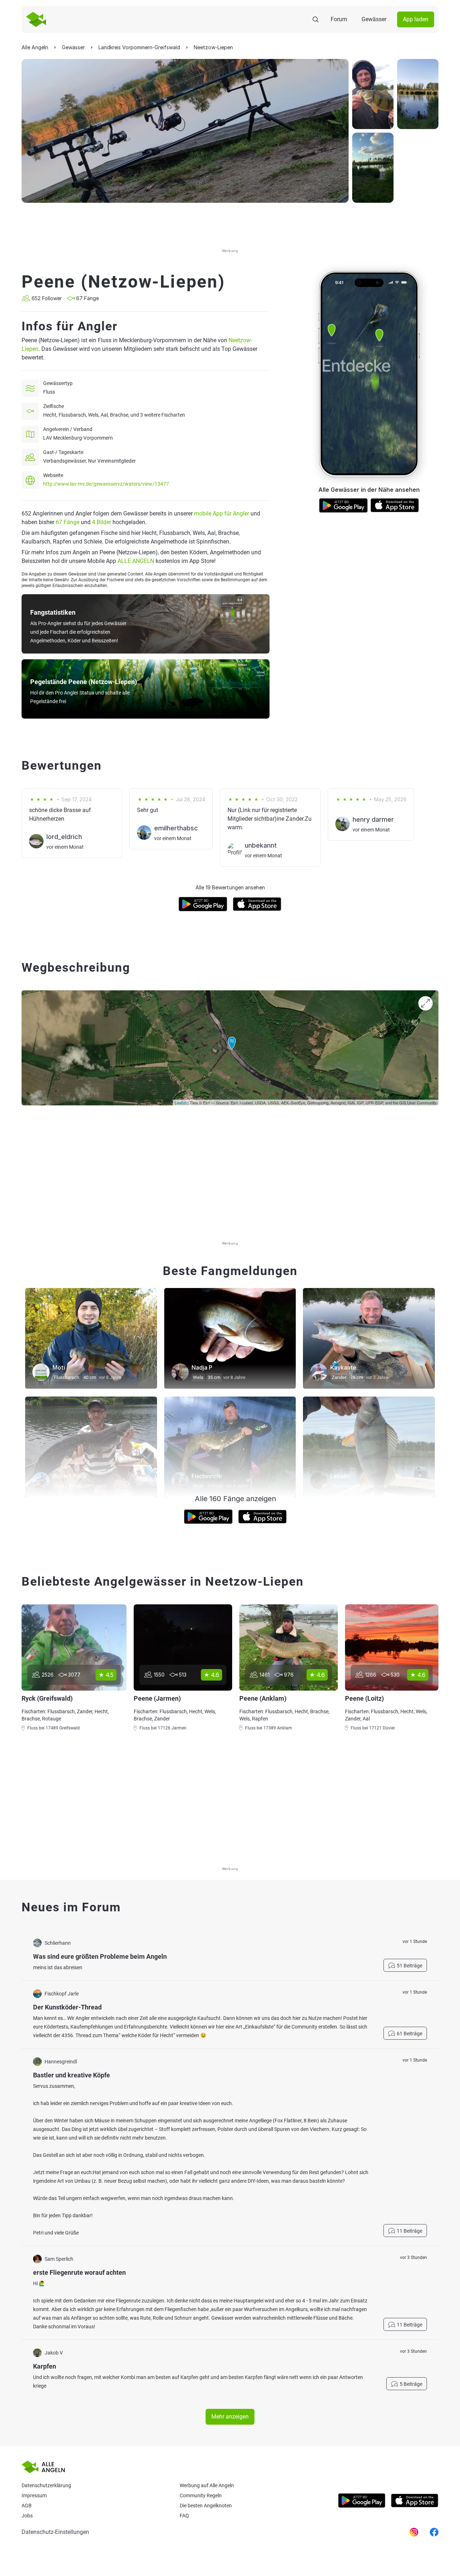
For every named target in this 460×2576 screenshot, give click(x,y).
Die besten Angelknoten (206, 2506)
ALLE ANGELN (136, 561)
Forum (339, 19)
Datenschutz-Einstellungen (55, 2532)
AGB (27, 2506)
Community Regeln (201, 2495)
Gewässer (374, 19)
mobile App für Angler (222, 514)
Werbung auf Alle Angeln (207, 2485)
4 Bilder (102, 522)
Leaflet (181, 1103)
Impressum (34, 2495)
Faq (184, 2516)
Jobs (27, 2516)
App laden (416, 19)
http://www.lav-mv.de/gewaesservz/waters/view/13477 (106, 484)
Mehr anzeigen (230, 2417)
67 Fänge (68, 522)
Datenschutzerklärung (46, 2485)
